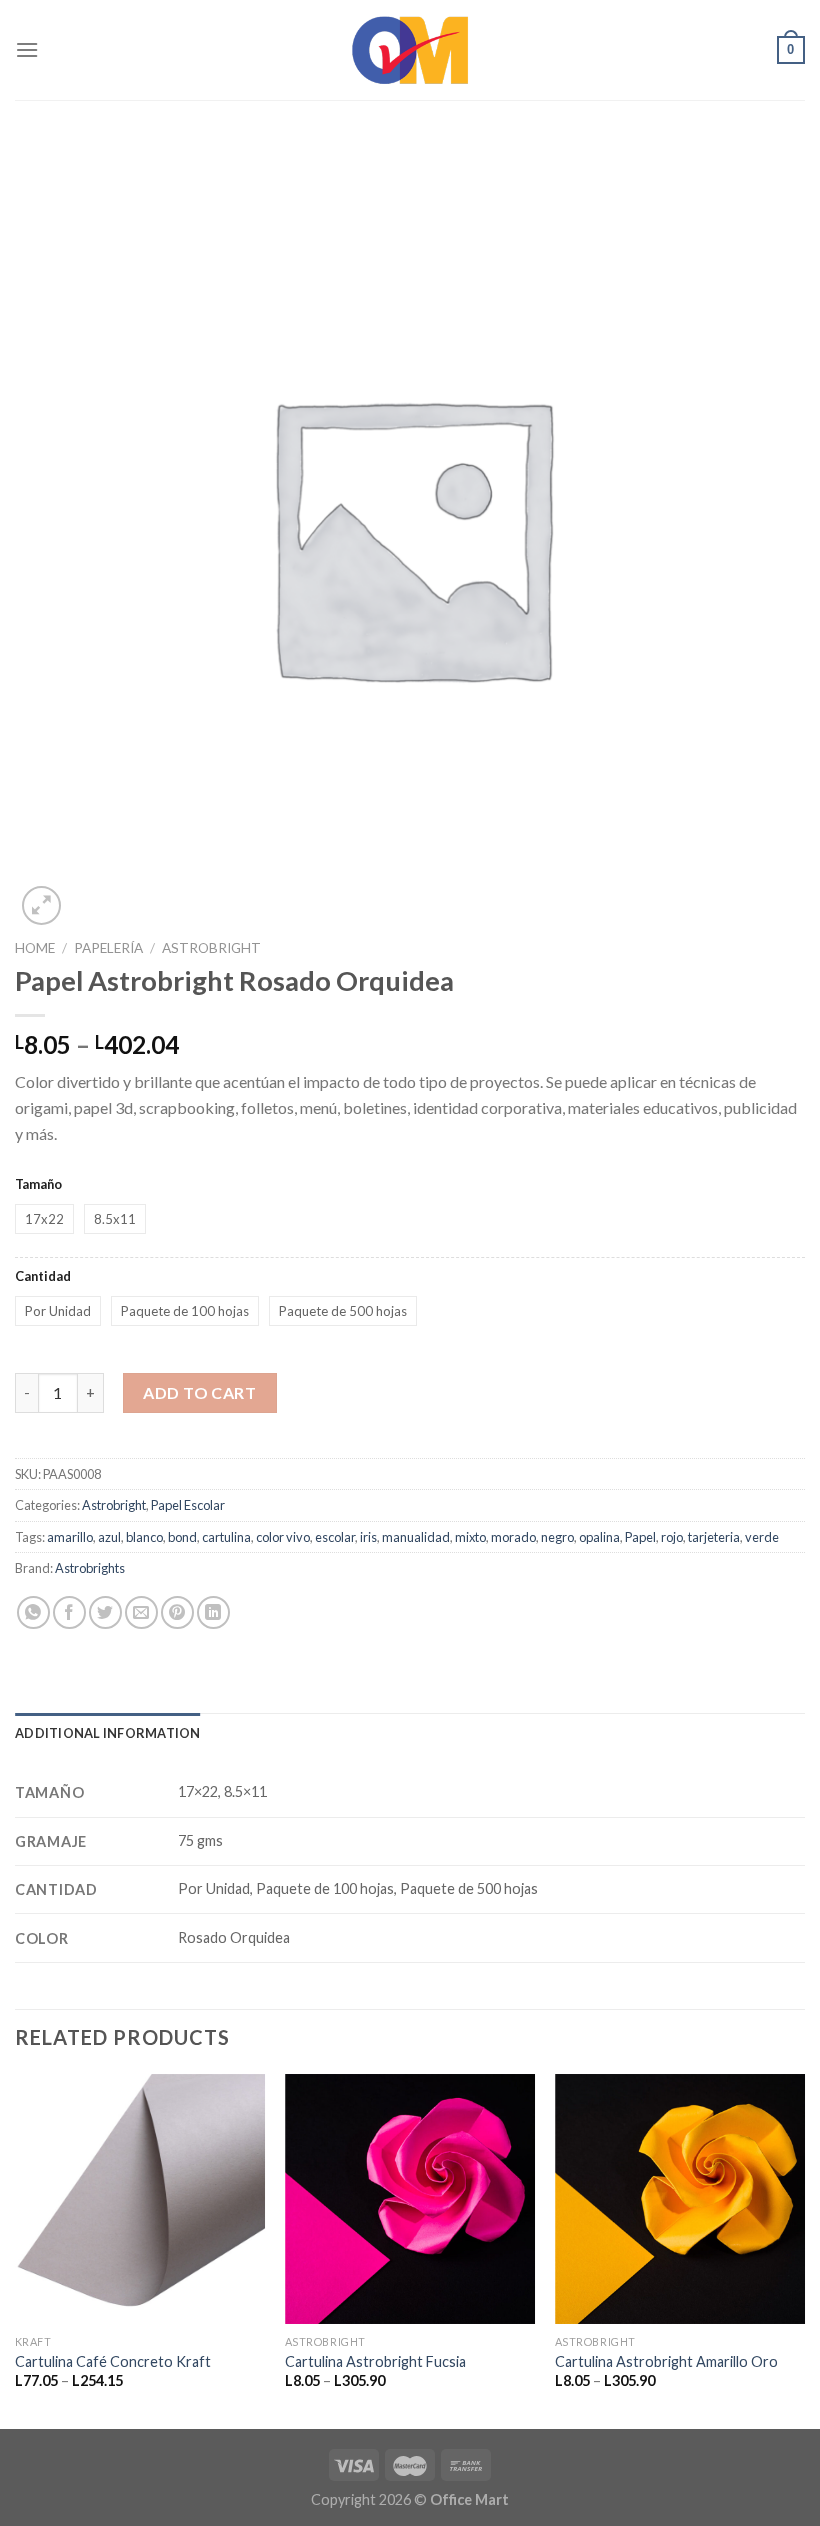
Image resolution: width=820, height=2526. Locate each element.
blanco (144, 1537)
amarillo (70, 1537)
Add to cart (199, 1392)
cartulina (226, 1537)
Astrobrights (90, 1568)
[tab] (108, 1733)
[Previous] (16, 2249)
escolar (335, 1537)
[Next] (804, 2249)
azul (109, 1537)
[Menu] (27, 49)
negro (557, 1537)
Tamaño (38, 1184)
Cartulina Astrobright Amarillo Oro (666, 2361)
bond (182, 1537)
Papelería (108, 948)
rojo (672, 1537)
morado (513, 1537)
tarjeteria (714, 1537)
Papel (640, 1537)
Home (35, 948)
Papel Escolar (188, 1505)
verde (762, 1537)
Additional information (108, 1733)
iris (368, 1537)
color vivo (283, 1537)
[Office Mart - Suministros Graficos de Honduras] (410, 50)
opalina (599, 1537)
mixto (470, 1537)
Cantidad (43, 1276)
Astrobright (211, 948)
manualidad (416, 1537)
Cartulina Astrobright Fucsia (375, 2361)
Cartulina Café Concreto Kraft (113, 2361)
